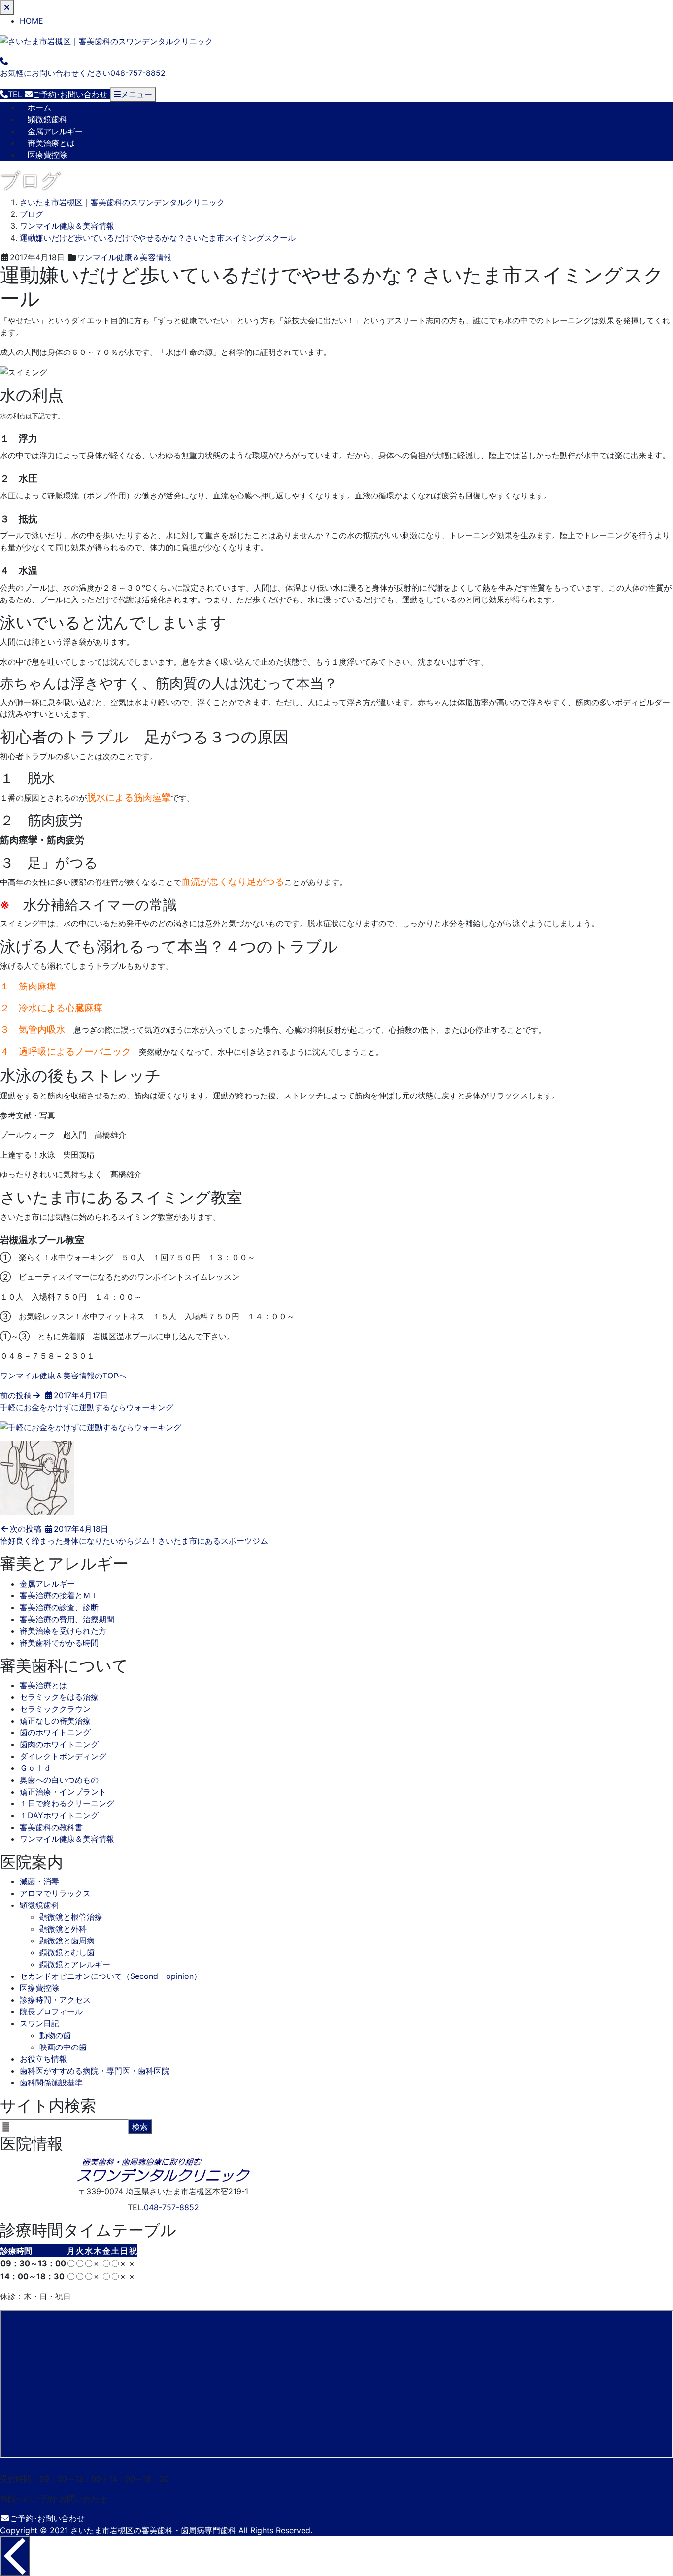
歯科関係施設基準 (51, 2082)
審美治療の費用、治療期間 (67, 1619)
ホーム (39, 107)
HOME (32, 21)
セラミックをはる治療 (59, 1697)
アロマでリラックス (55, 1893)
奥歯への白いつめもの (59, 1780)
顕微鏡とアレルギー (75, 1964)
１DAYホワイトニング (59, 1815)
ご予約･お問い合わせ (47, 2518)
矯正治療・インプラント (63, 1792)
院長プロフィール (51, 2011)
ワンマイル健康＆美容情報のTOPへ (63, 1376)
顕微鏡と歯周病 (67, 1941)
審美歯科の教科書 (51, 1827)
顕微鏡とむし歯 (67, 1952)
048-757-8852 (171, 2207)
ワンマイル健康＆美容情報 (124, 257)
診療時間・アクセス (55, 2000)
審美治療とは (51, 143)
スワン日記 (39, 2023)
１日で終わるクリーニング (67, 1803)
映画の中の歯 (63, 2047)
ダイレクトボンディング (63, 1756)
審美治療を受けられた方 (63, 1631)
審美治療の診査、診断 (59, 1607)
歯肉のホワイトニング (59, 1744)
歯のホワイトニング (55, 1732)
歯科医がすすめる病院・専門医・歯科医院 (95, 2071)
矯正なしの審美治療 (55, 1721)
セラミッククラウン (55, 1709)
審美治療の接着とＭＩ (59, 1595)
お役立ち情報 (43, 2059)
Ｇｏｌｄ (35, 1768)
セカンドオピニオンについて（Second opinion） (111, 1976)
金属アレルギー (55, 131)
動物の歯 (55, 2035)
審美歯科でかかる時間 (59, 1643)
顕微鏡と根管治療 (71, 1917)
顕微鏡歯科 (47, 119)
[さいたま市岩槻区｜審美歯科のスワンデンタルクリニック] (106, 40)
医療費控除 (47, 155)
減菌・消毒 (39, 1881)
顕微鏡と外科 (63, 1929)
